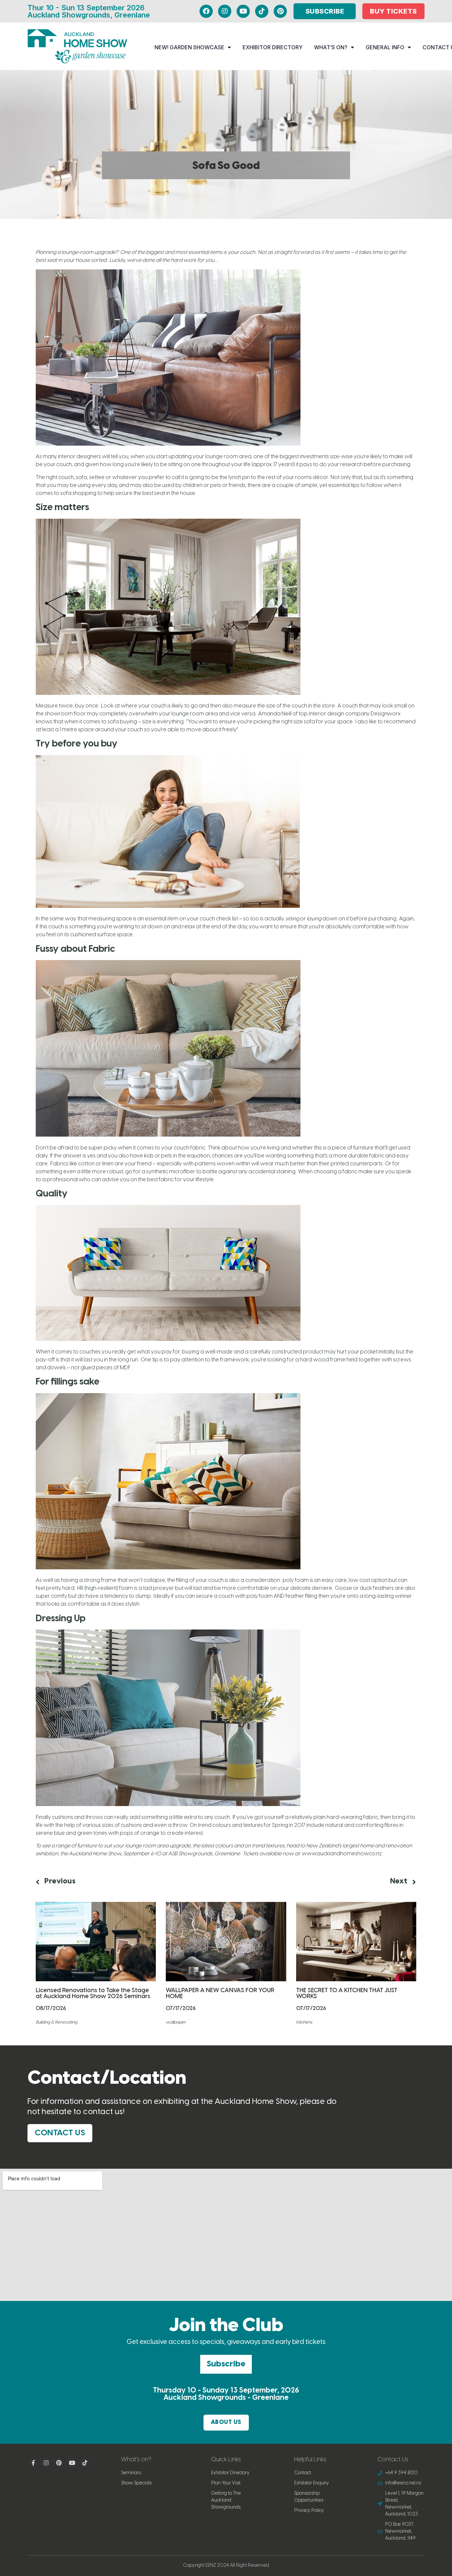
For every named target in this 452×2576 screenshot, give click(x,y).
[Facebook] (206, 11)
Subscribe (226, 2364)
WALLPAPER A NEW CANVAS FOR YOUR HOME (220, 1994)
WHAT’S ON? (331, 47)
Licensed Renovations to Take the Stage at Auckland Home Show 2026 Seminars (93, 1994)
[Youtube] (243, 11)
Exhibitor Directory (272, 47)
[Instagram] (225, 11)
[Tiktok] (262, 11)
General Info (385, 47)
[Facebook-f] (33, 2463)
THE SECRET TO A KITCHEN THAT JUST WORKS (347, 1994)
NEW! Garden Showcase (189, 47)
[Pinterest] (280, 11)
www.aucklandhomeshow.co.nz (342, 1854)
